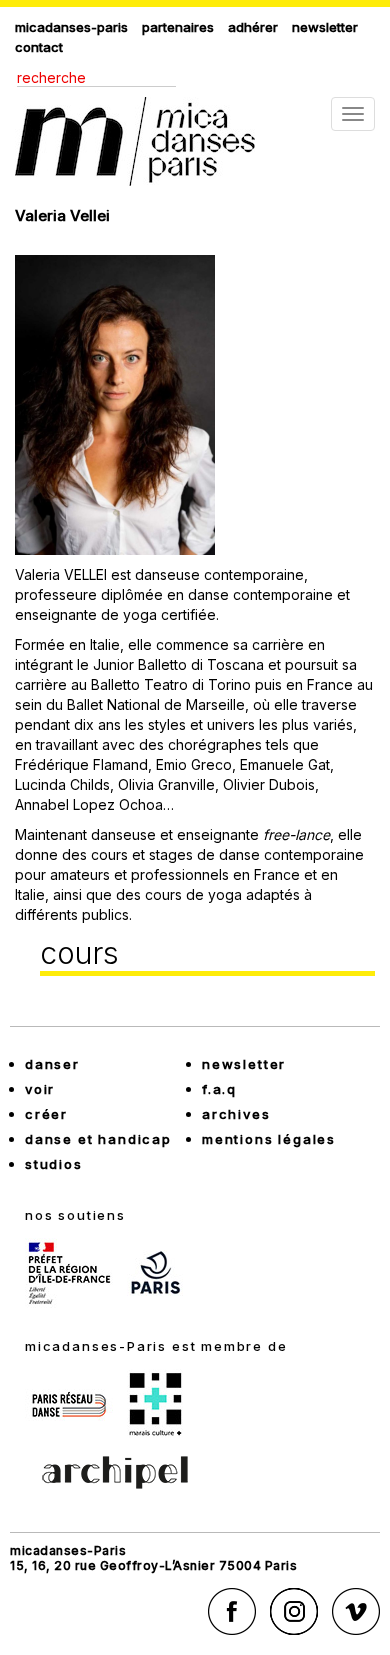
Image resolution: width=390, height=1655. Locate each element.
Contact (39, 47)
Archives (236, 1114)
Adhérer (253, 27)
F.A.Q (219, 1089)
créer (46, 1114)
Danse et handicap (98, 1139)
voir (40, 1089)
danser (52, 1064)
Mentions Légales (269, 1139)
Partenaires (178, 27)
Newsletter (325, 27)
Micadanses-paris (71, 27)
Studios (54, 1164)
